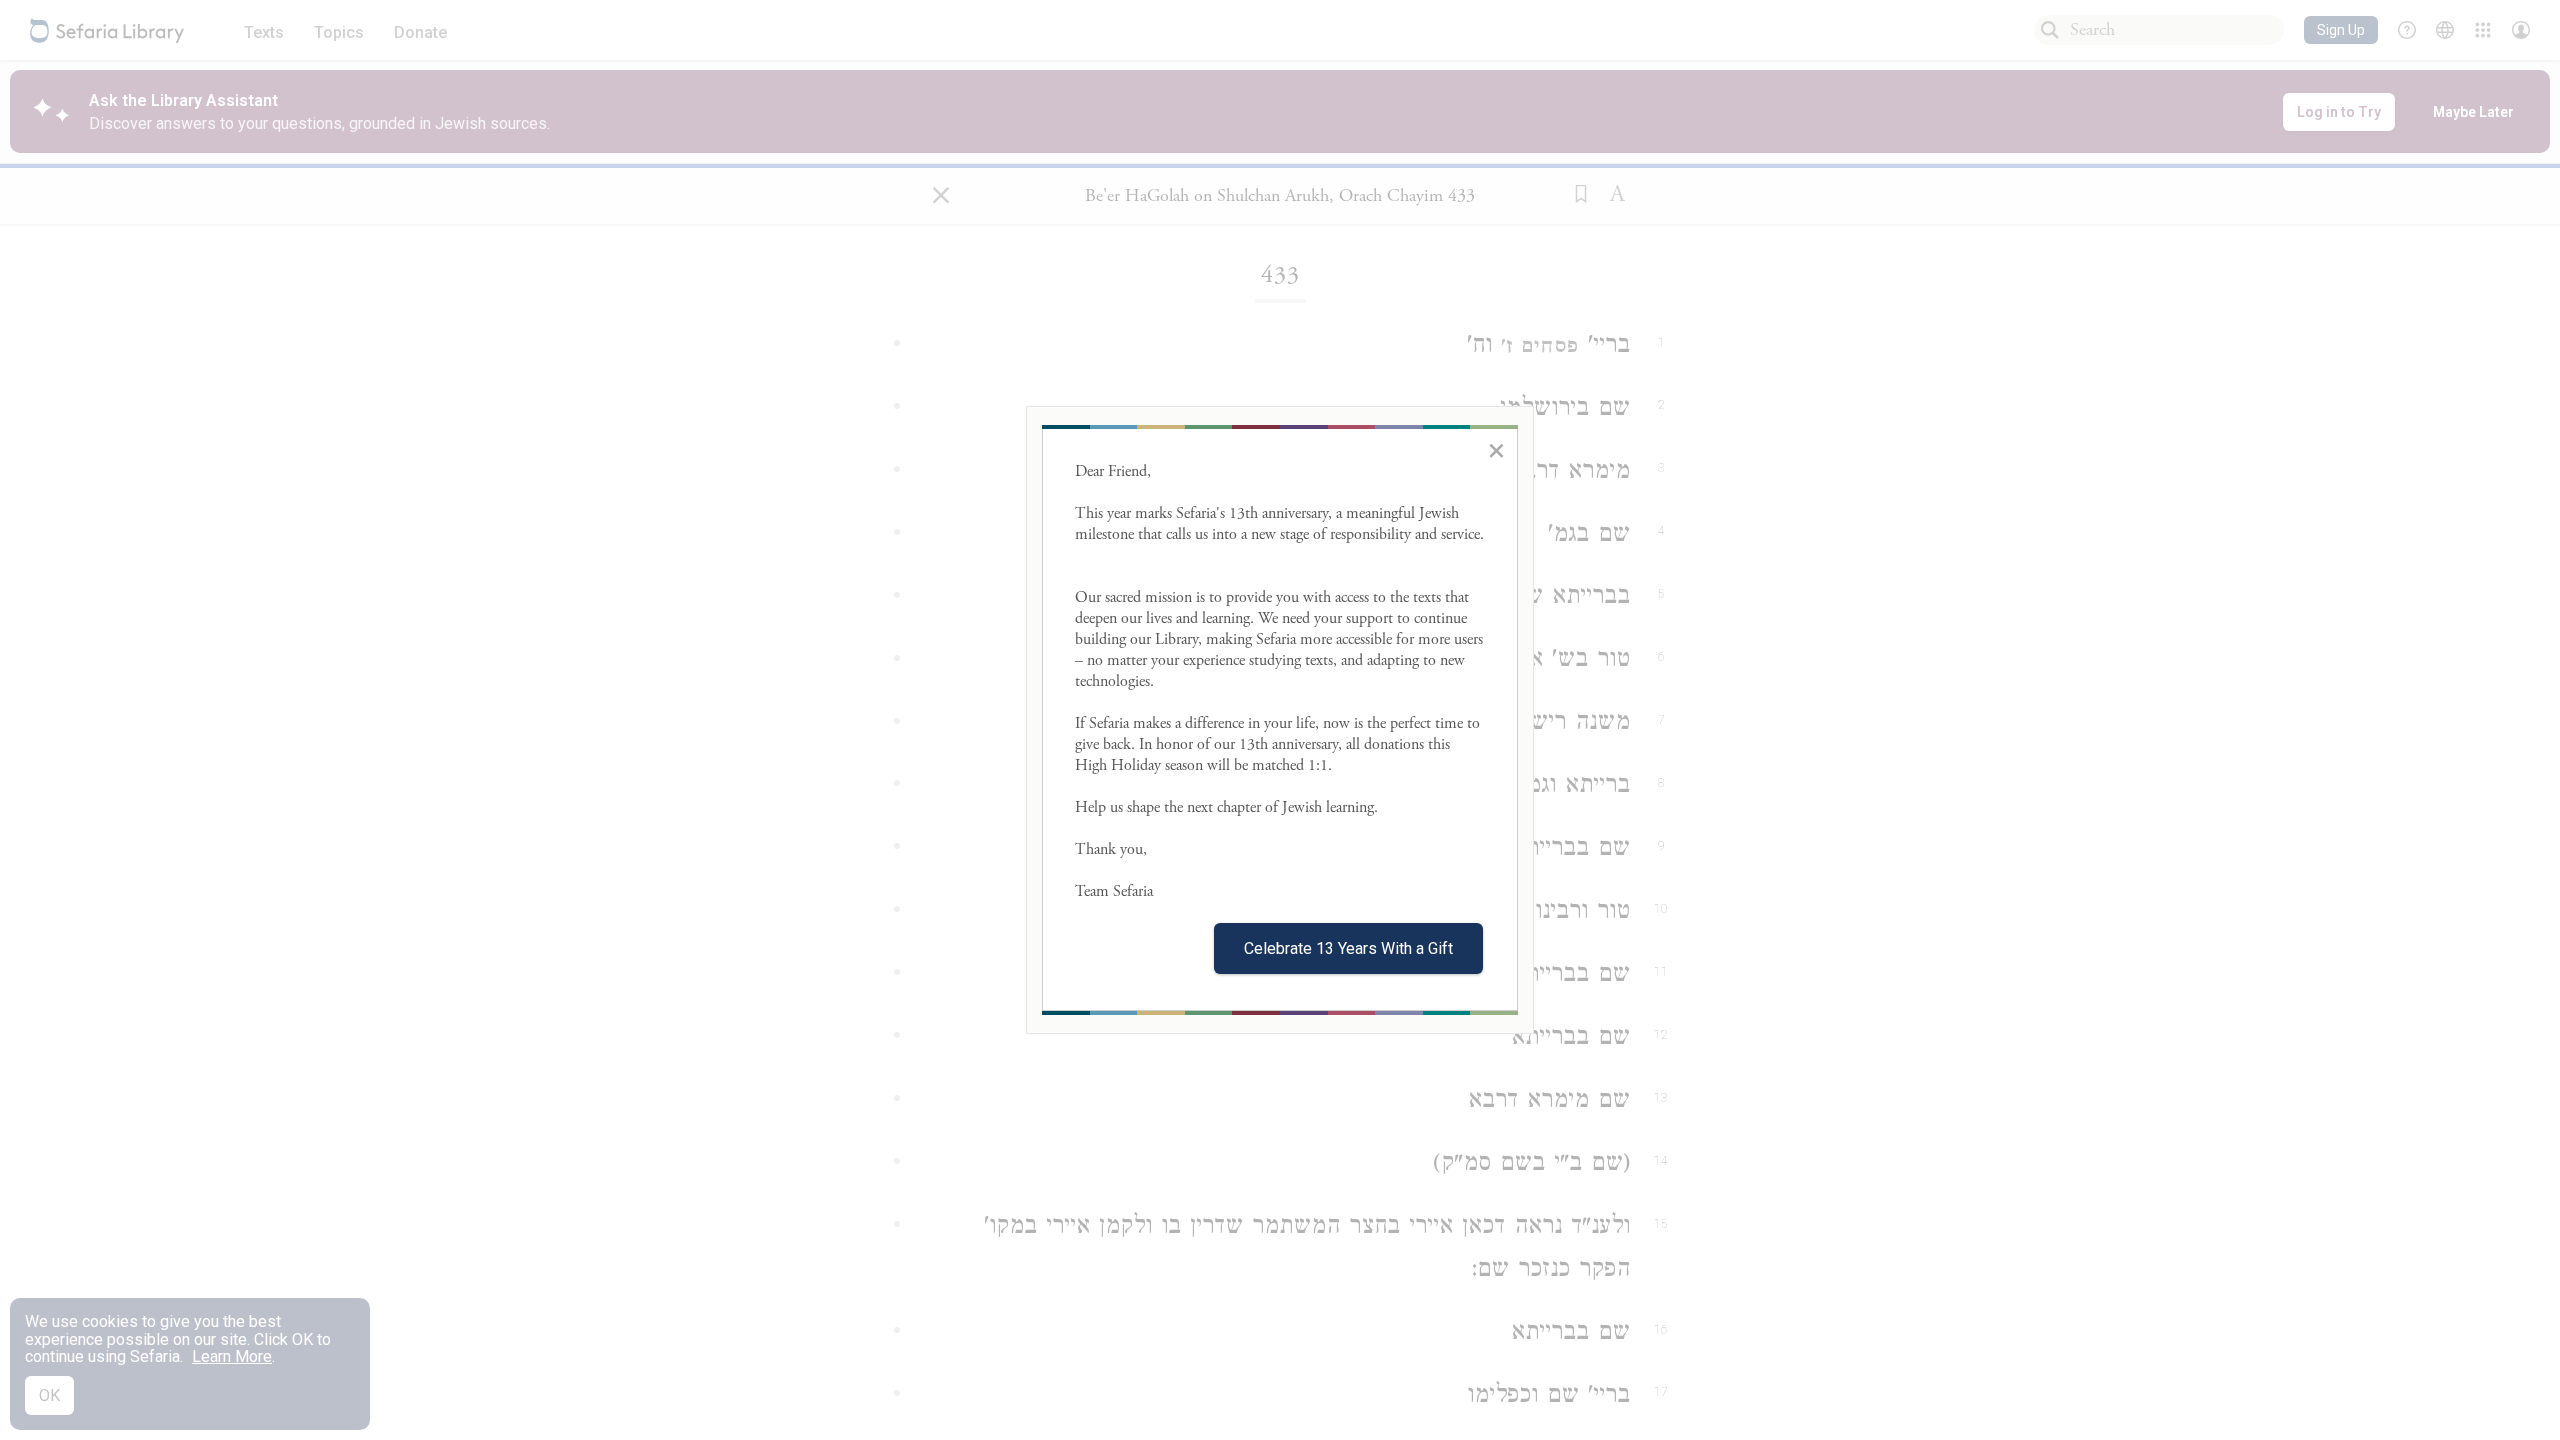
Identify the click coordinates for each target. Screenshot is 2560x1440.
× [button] (1496, 450)
